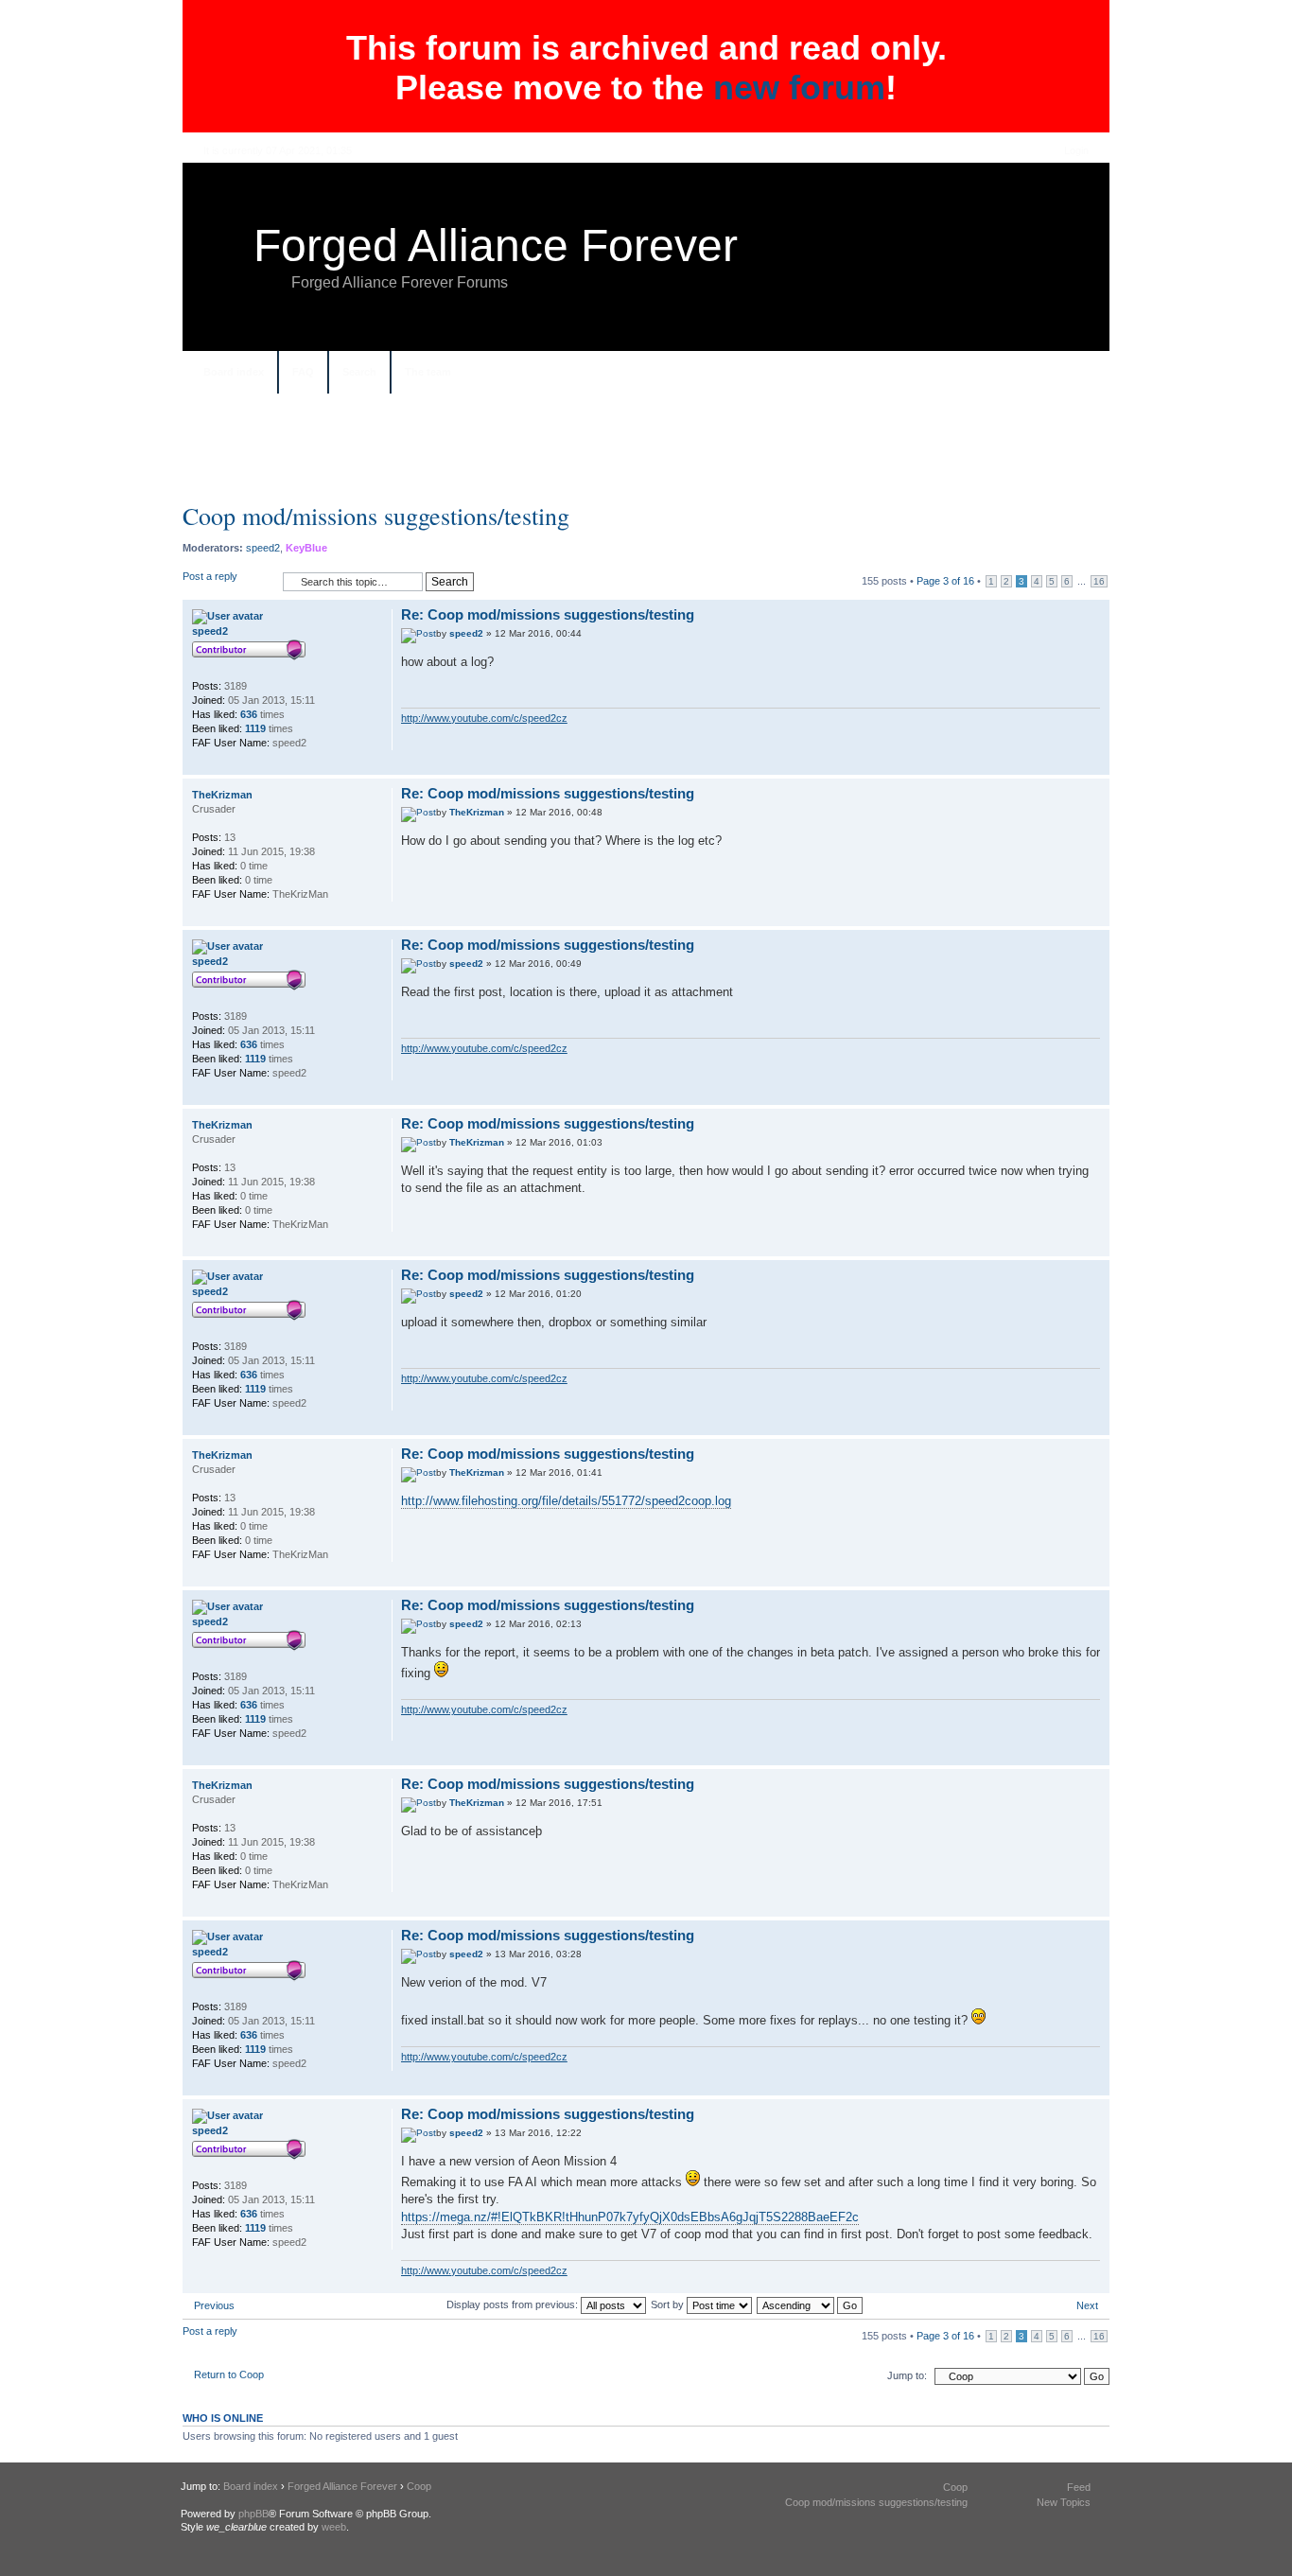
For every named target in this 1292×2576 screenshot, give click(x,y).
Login (1076, 150)
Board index (234, 372)
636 (249, 714)
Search (359, 372)
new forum (799, 88)
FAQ (303, 372)
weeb (334, 2527)
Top (1095, 765)
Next (1087, 2305)
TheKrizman (477, 812)
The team (428, 372)
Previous (214, 2305)
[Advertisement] (646, 455)
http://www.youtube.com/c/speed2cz (484, 718)
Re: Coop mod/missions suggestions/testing (548, 614)
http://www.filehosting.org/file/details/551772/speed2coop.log (566, 1501)
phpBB (253, 2514)
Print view (1076, 374)
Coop (419, 2486)
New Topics (1064, 2502)
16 (1099, 581)
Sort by (669, 2304)
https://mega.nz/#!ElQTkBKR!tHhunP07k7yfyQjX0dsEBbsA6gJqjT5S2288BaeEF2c (630, 2217)
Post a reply (210, 576)
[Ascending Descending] (811, 2304)
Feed (1079, 2487)
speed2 (263, 548)
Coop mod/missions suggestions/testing (376, 516)
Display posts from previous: (514, 2304)
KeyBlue (306, 548)
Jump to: (907, 2375)
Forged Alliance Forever (496, 245)
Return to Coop (229, 2374)
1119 (255, 728)
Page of (945, 581)
